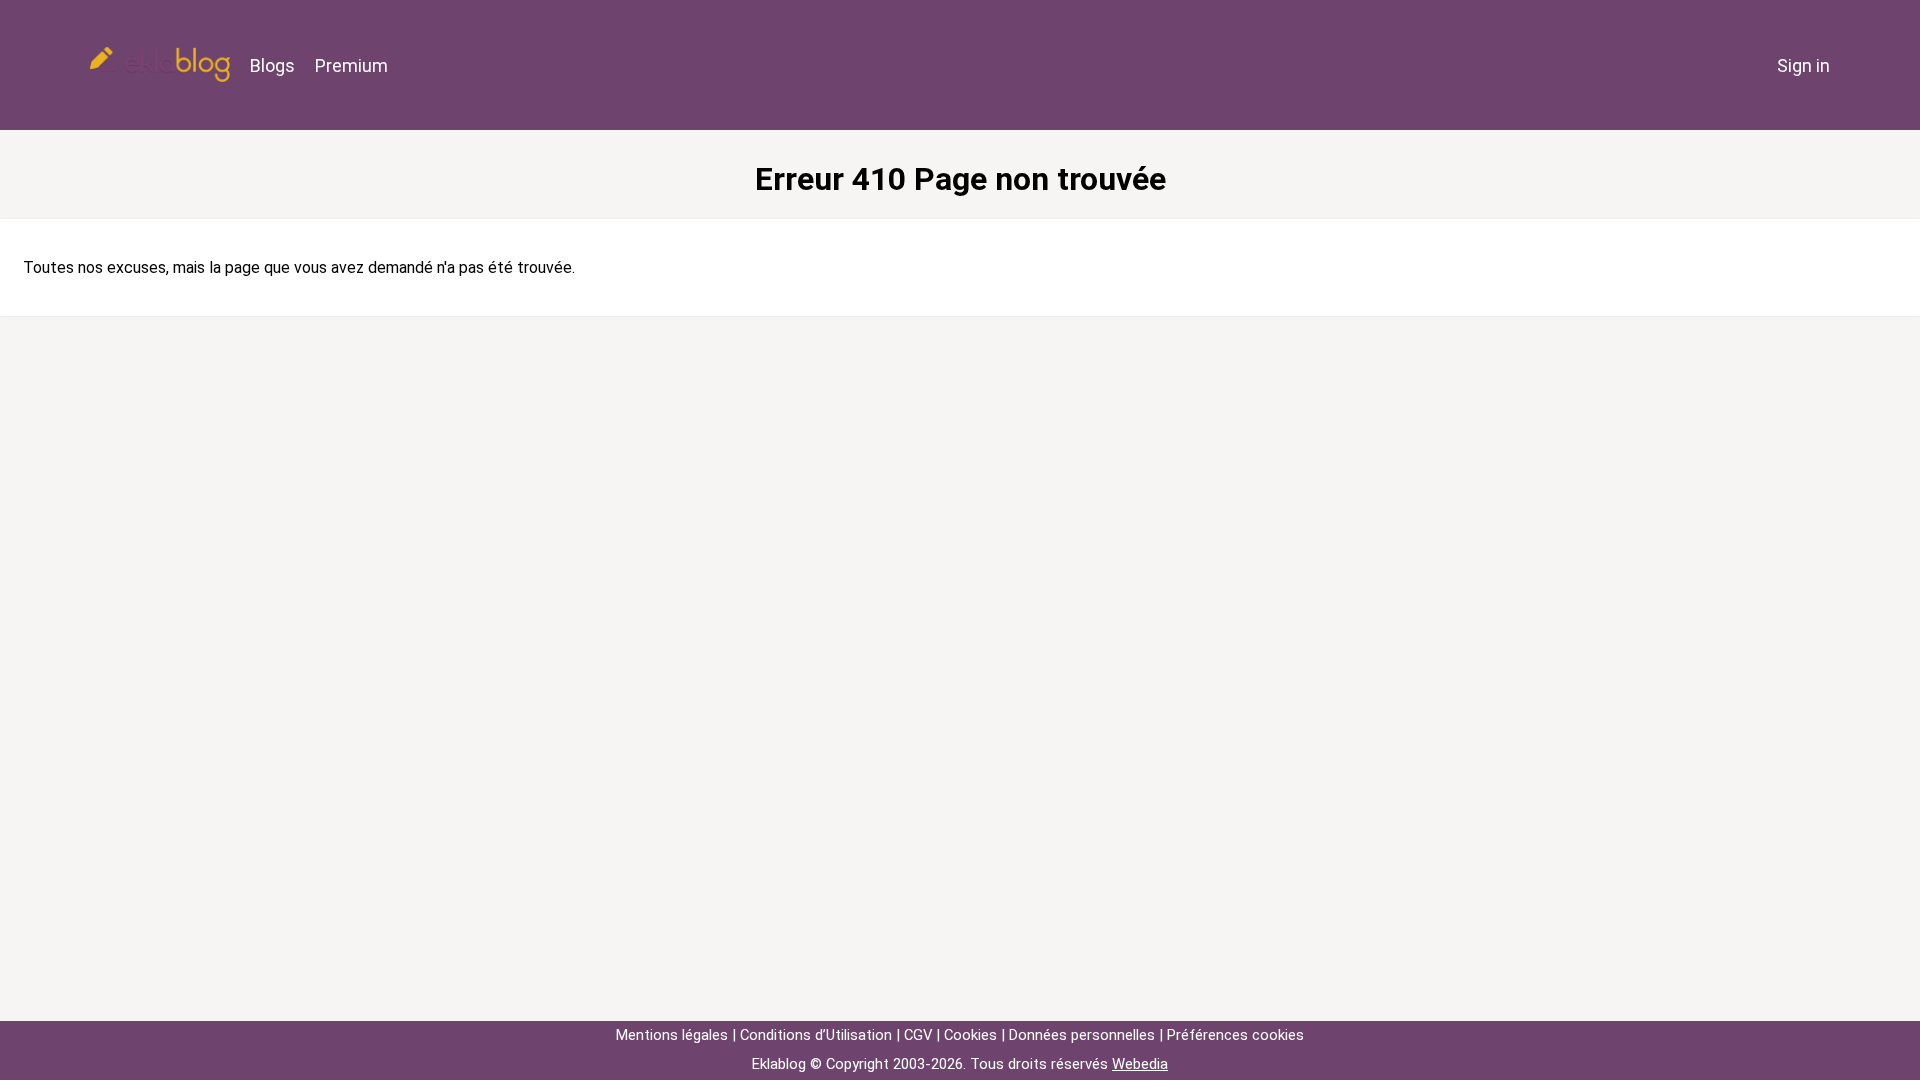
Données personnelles (1082, 1035)
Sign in (1803, 65)
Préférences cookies (1235, 1035)
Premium (351, 65)
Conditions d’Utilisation (816, 1035)
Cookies (970, 1035)
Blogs (272, 65)
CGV (918, 1035)
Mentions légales (672, 1035)
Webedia (1140, 1064)
